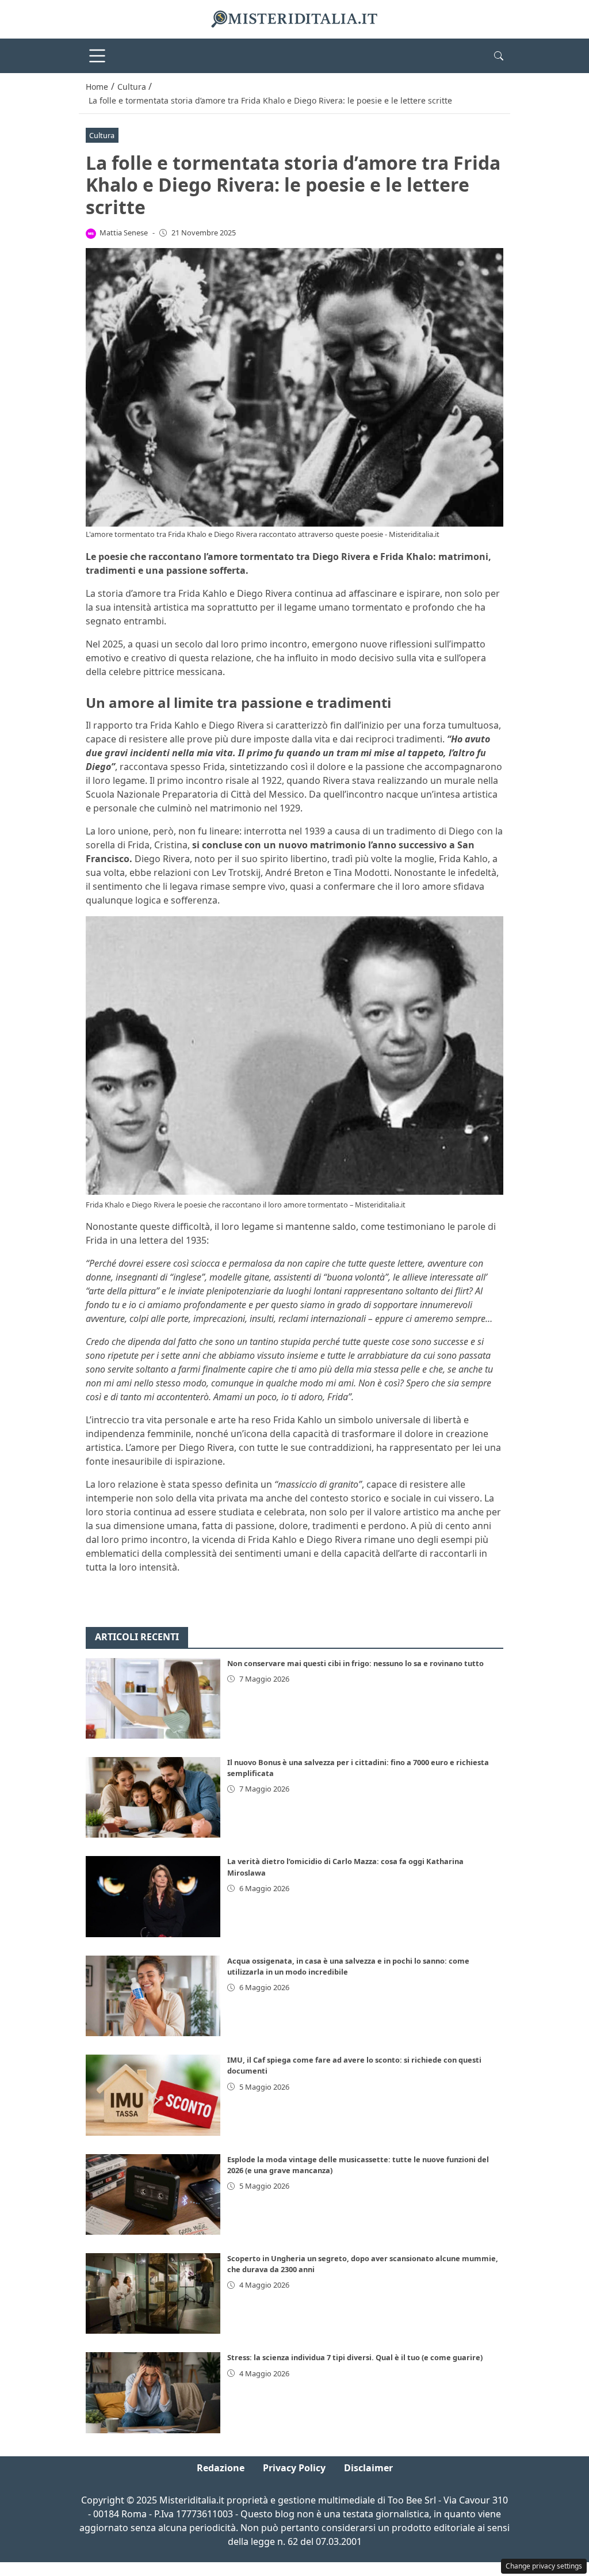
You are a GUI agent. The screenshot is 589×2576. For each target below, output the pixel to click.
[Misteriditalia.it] (294, 18)
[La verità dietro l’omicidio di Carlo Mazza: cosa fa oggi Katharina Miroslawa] (153, 1896)
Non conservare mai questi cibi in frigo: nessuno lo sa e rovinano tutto (355, 1663)
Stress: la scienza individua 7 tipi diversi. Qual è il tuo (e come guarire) (355, 2357)
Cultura (102, 135)
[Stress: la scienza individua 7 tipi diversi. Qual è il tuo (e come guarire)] (153, 2392)
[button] (499, 56)
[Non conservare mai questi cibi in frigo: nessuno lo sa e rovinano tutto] (153, 1698)
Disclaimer (368, 2468)
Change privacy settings (544, 2566)
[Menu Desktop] (97, 56)
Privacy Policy (294, 2468)
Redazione (221, 2468)
